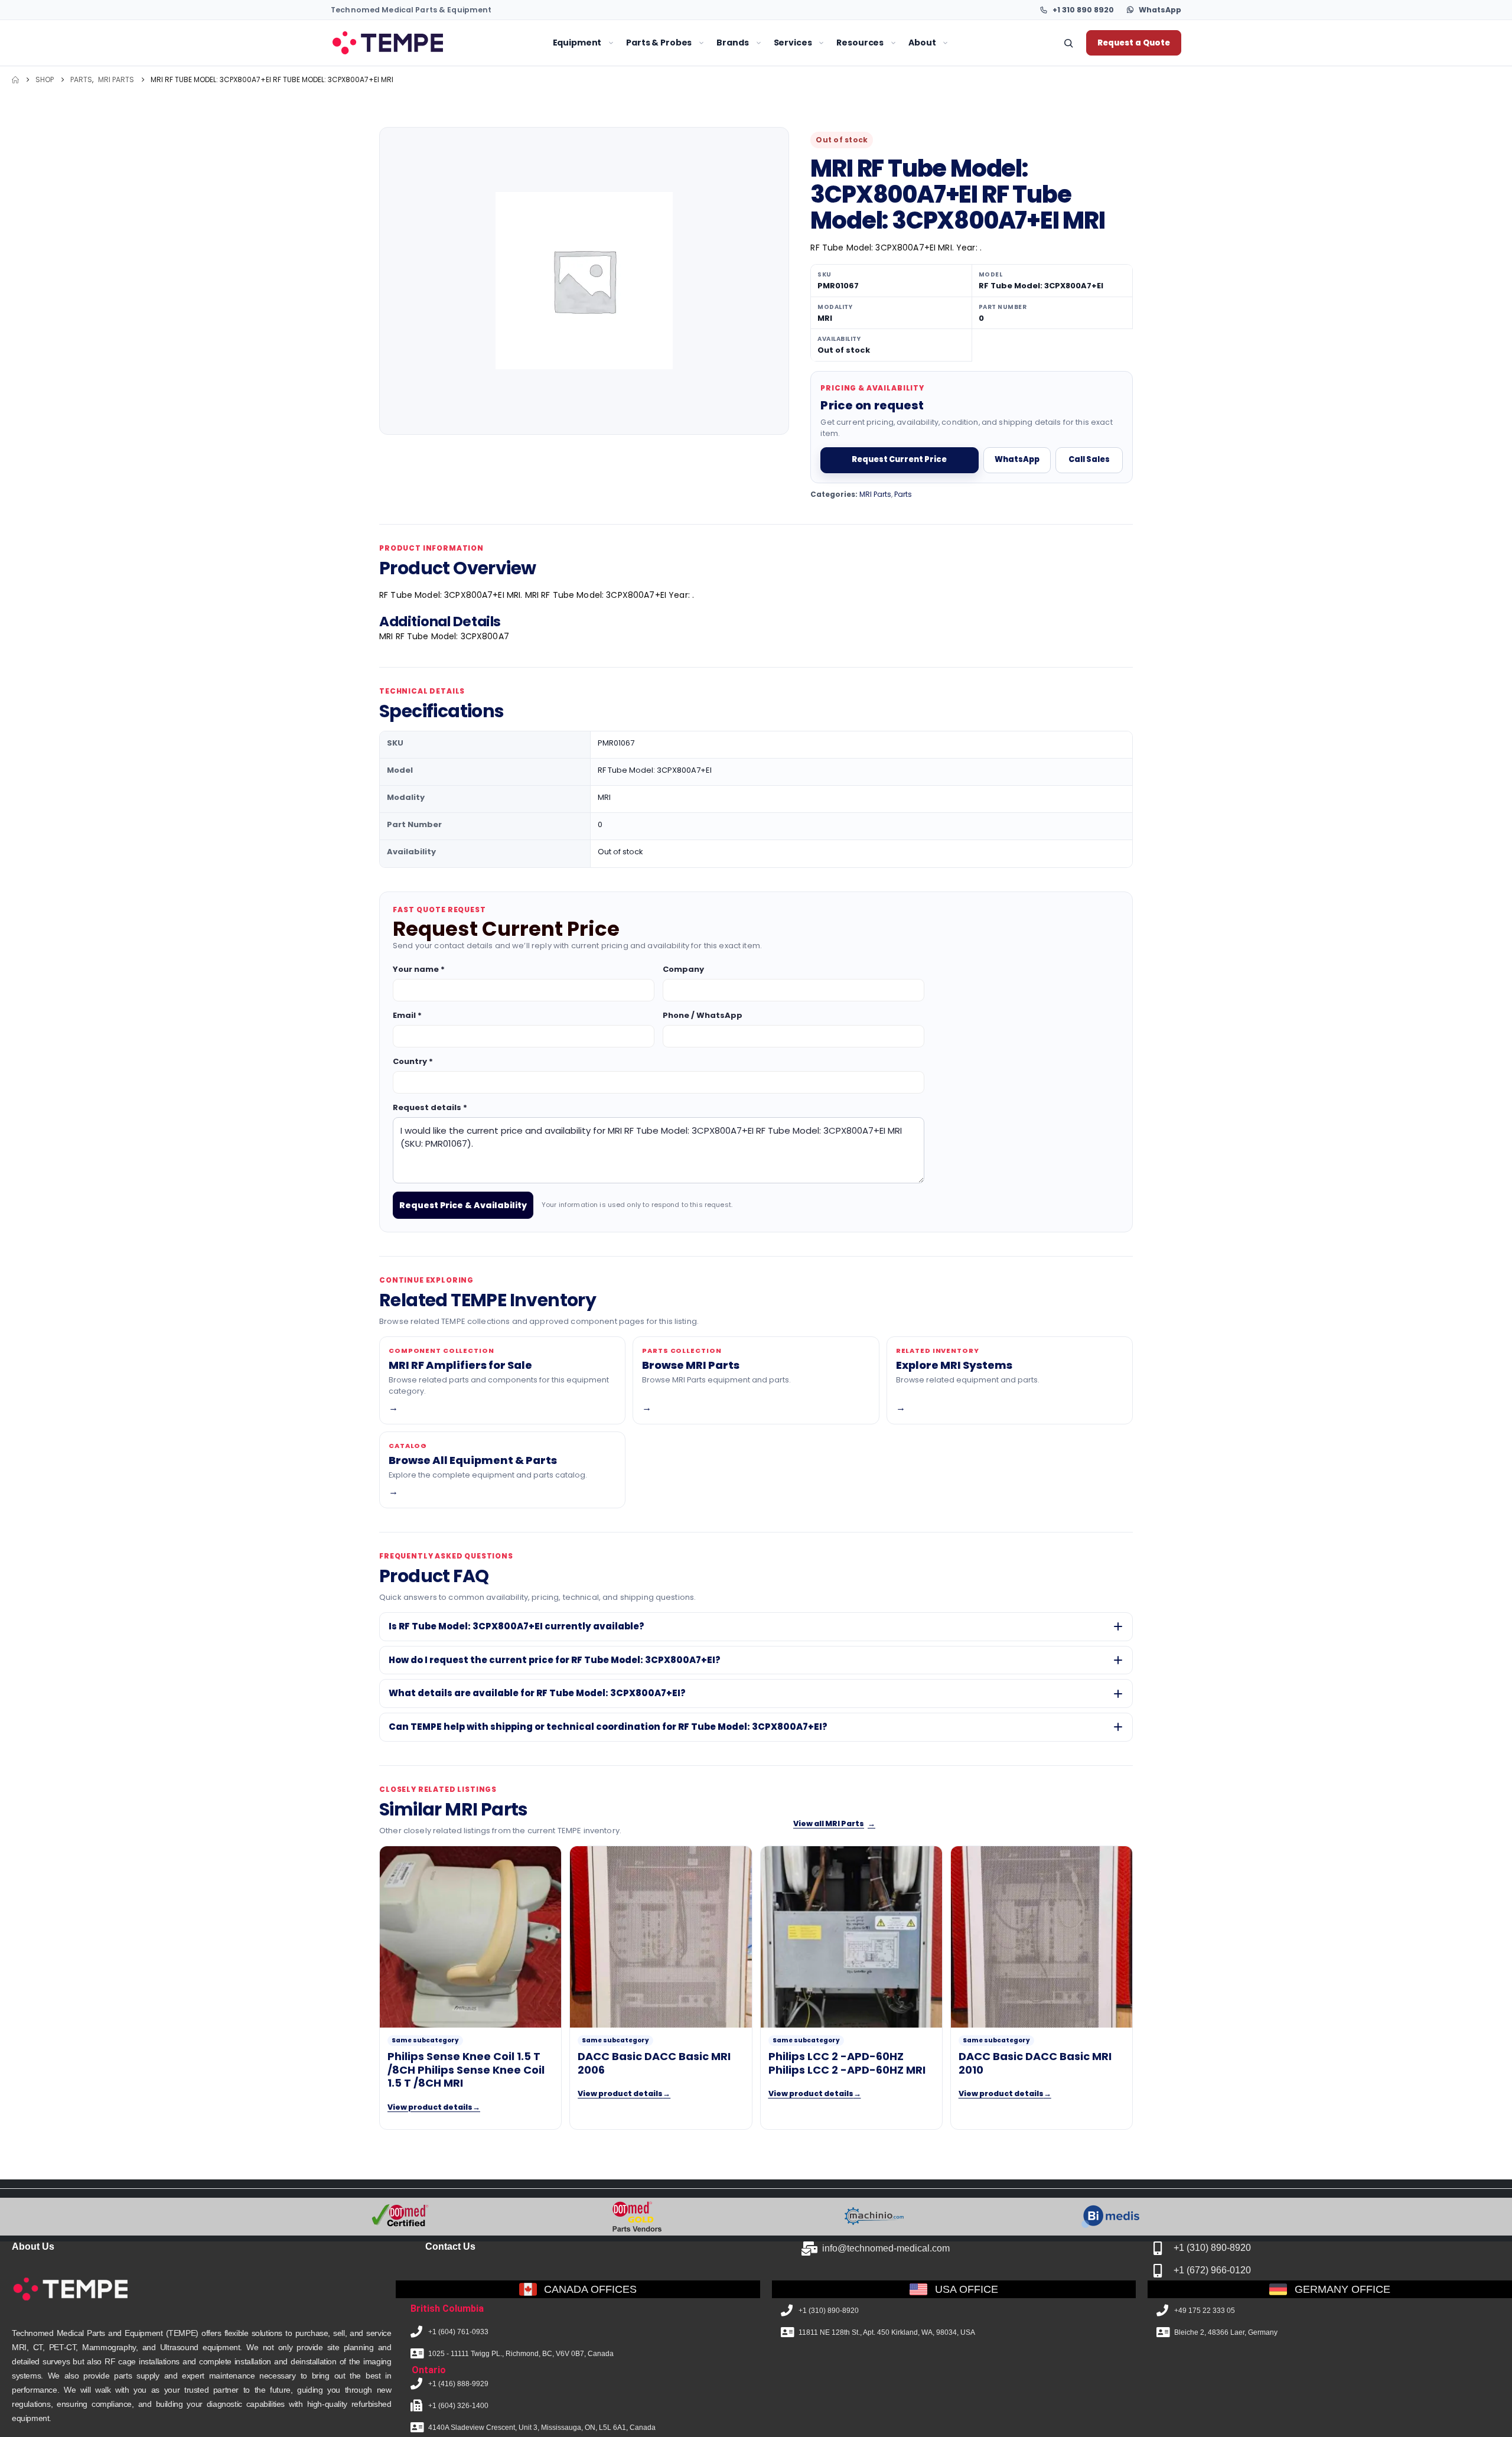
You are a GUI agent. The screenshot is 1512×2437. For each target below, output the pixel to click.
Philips (669, 119)
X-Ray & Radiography (419, 237)
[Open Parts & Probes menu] (701, 43)
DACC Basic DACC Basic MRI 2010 (1035, 2063)
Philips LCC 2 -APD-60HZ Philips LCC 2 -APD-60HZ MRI (847, 2063)
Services (793, 43)
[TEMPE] (387, 43)
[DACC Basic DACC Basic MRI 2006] (661, 1937)
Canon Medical (687, 178)
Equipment (577, 43)
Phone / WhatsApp (703, 1015)
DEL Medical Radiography (574, 158)
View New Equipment (563, 119)
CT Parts (447, 139)
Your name (419, 969)
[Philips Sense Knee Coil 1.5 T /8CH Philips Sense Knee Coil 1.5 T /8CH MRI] (470, 1937)
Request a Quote (1134, 43)
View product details (434, 2107)
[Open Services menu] (821, 43)
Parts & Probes (659, 43)
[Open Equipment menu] (611, 43)
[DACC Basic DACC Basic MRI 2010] (1042, 1937)
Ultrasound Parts (464, 158)
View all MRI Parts (834, 1823)
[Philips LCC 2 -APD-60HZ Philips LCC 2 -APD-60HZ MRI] (851, 1937)
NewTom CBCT (552, 178)
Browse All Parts (795, 139)
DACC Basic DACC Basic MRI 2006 (654, 2063)
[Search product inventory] (1068, 43)
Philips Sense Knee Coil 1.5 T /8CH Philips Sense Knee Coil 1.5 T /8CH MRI (466, 2070)
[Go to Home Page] (15, 80)
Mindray (673, 198)
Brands (732, 43)
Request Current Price (899, 459)
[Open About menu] (945, 43)
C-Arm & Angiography (421, 217)
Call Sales (1089, 459)
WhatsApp (1017, 459)
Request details (430, 1107)
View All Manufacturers (706, 217)
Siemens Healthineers (700, 158)
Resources (860, 43)
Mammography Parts (473, 178)
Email (407, 1015)
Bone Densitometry (413, 257)
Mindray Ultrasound (563, 139)
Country (413, 1061)
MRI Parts (448, 119)
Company (683, 969)
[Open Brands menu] (759, 43)
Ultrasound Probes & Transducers (830, 119)
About (922, 43)
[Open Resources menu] (893, 43)
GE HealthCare (685, 139)
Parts (903, 494)
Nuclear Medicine (410, 198)
